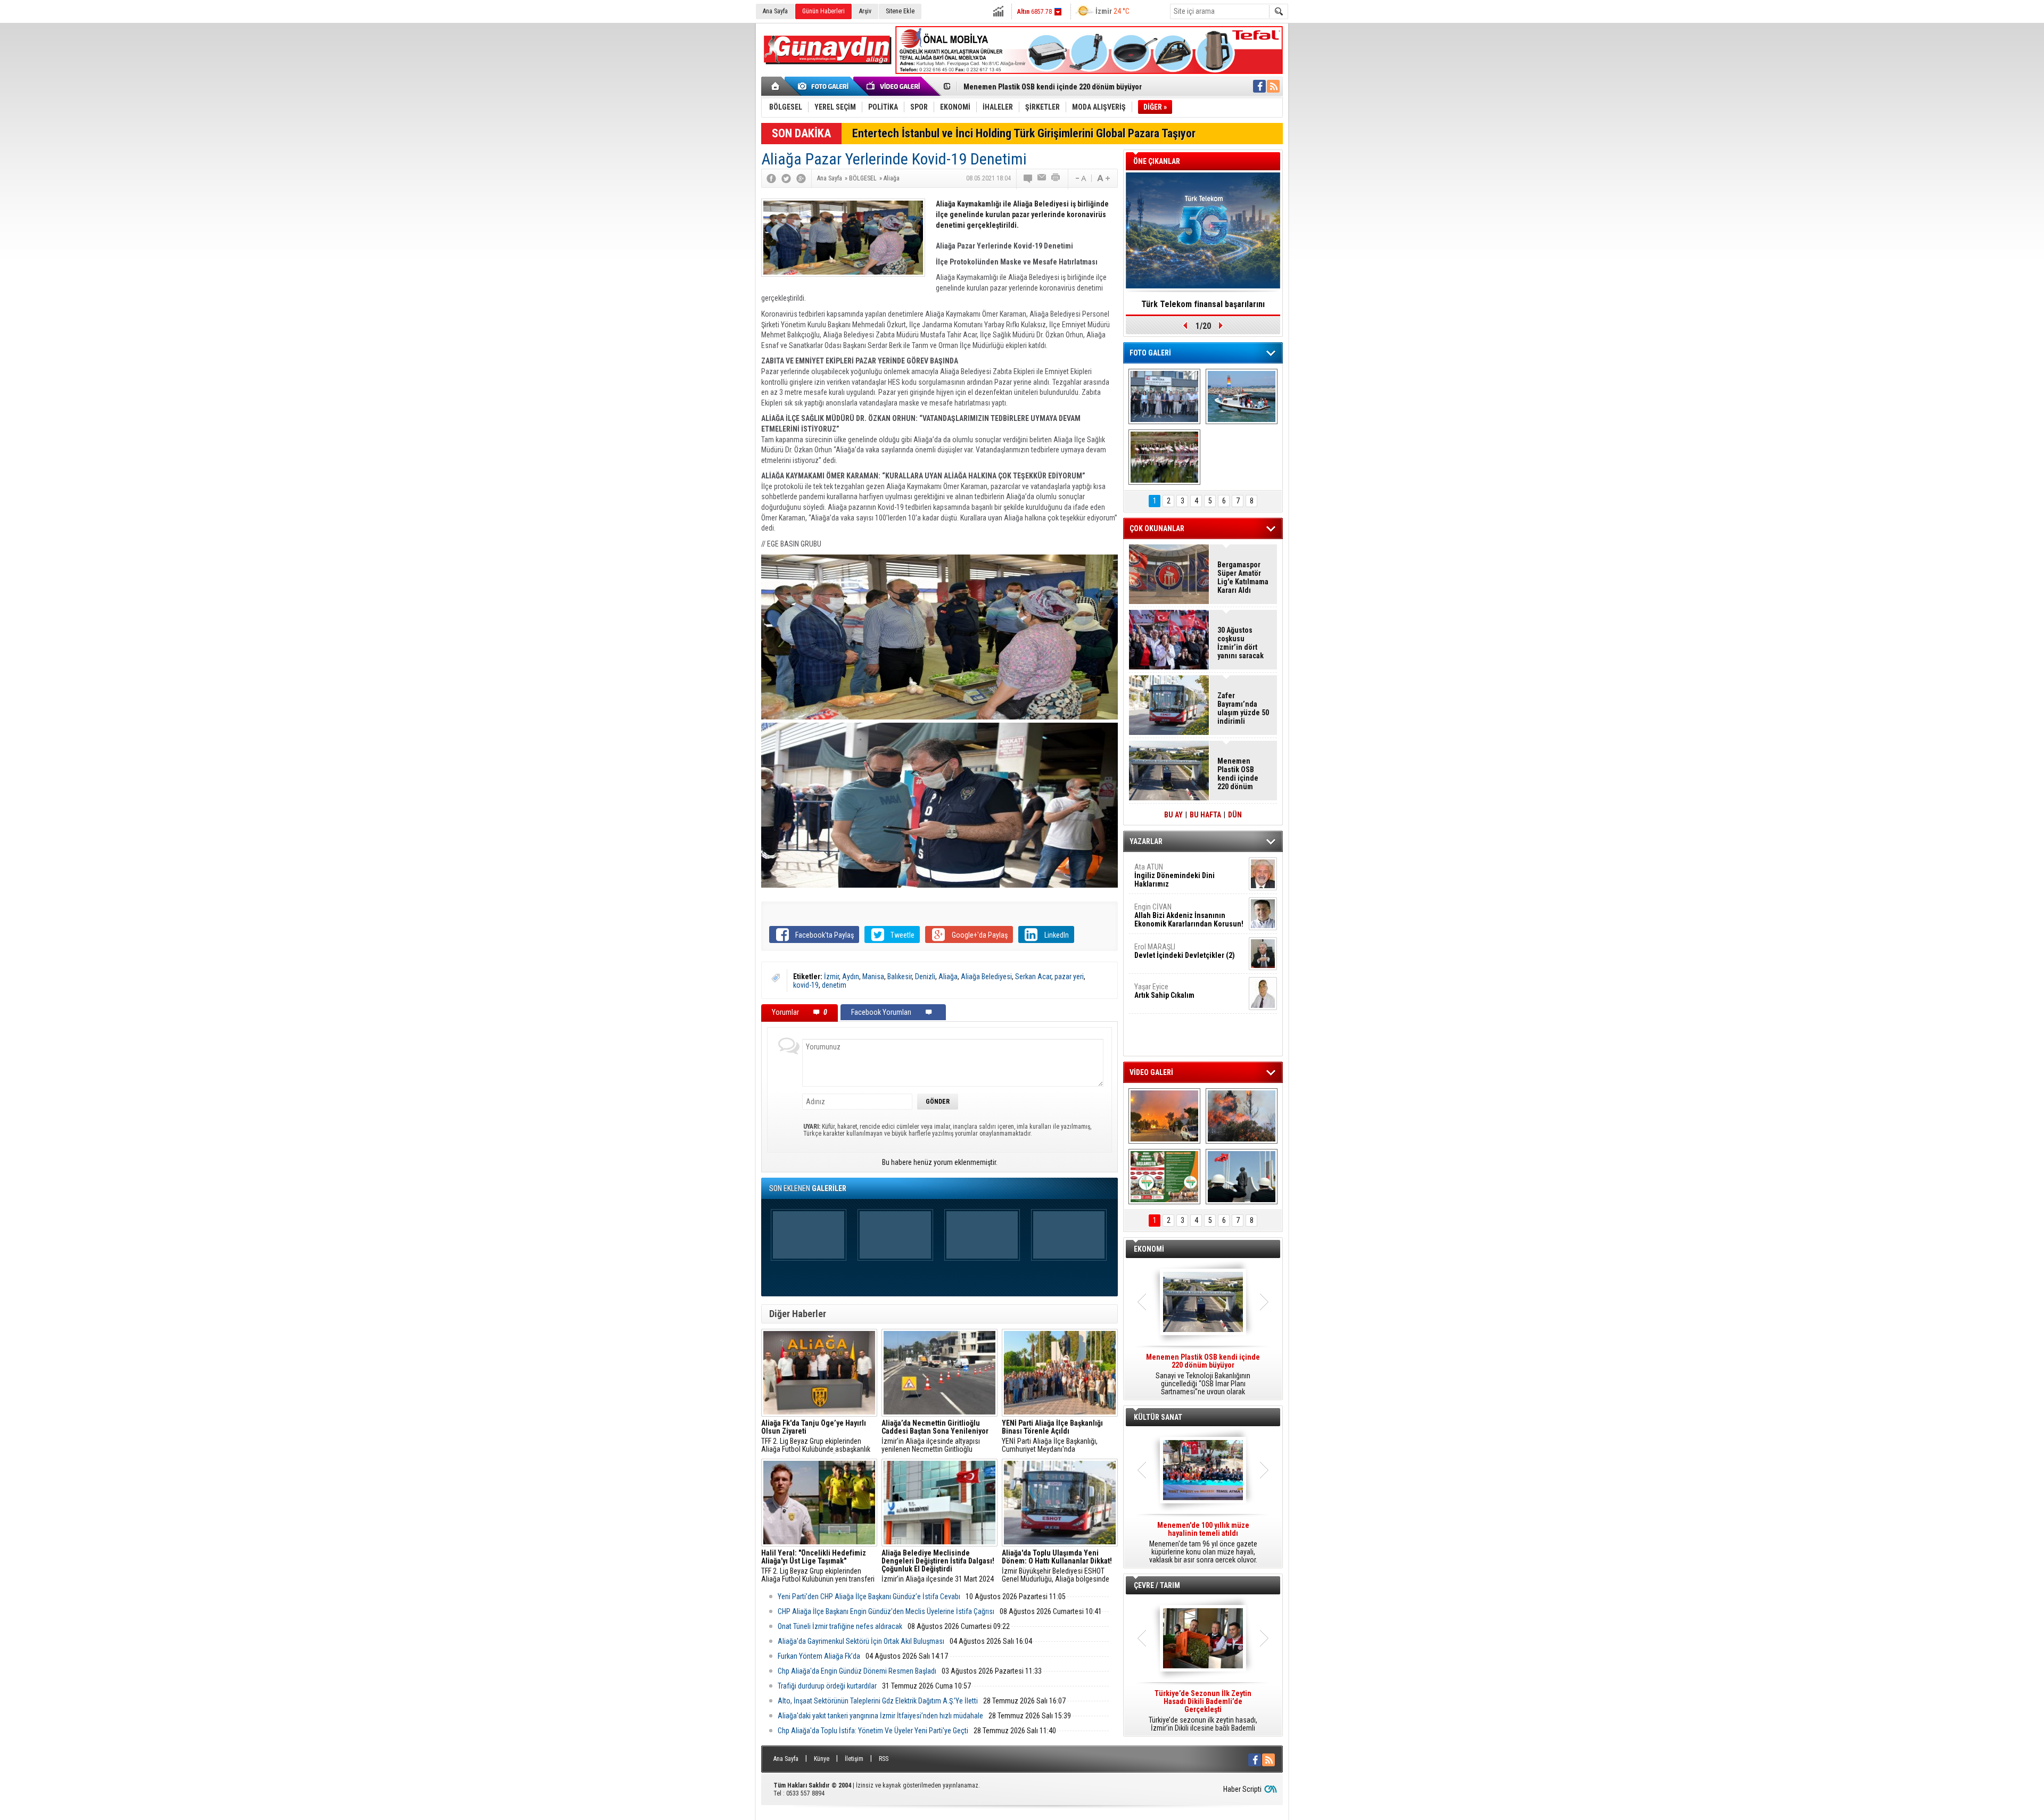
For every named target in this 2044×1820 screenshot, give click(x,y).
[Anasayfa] (776, 86)
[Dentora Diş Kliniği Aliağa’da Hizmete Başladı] (1164, 396)
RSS (884, 1759)
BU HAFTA (1205, 815)
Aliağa (948, 977)
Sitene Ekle (900, 11)
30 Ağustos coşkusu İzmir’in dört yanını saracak (1241, 643)
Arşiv (865, 11)
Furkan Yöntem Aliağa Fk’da (819, 1656)
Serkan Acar (1033, 977)
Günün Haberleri (823, 11)
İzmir (831, 977)
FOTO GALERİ (1150, 353)
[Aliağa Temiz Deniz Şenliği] (1242, 396)
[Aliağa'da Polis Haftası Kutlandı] (1242, 1177)
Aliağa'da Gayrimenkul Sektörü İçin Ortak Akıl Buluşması (861, 1641)
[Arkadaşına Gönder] (1042, 178)
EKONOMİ (1149, 1249)
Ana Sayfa (775, 11)
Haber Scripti (1242, 1789)
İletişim (854, 1759)
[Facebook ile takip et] (1259, 86)
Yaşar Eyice (1164, 991)
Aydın (851, 977)
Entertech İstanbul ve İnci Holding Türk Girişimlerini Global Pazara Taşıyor (1024, 133)
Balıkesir (900, 977)
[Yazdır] (1056, 178)
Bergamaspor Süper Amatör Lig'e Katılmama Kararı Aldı (1243, 577)
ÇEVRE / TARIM (1157, 1585)
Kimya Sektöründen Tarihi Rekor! (1203, 304)
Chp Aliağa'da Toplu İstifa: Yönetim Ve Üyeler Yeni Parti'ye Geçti (873, 1731)
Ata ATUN (1175, 875)
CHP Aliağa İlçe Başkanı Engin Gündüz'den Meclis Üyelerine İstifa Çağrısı (886, 1611)
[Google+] (801, 178)
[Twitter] (786, 178)
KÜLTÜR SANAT (1158, 1417)
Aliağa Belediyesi (986, 977)
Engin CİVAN (1189, 915)
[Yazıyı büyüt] (1103, 178)
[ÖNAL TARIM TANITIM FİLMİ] (1164, 1177)
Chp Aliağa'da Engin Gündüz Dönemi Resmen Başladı (857, 1671)
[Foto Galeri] (825, 86)
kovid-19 (806, 985)
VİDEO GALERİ (1151, 1072)
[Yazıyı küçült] (1080, 178)
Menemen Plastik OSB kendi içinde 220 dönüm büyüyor (1238, 774)
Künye (822, 1759)
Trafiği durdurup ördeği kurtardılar (827, 1686)
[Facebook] (771, 178)
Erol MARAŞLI (1185, 951)
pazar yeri (1069, 977)
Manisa (873, 977)
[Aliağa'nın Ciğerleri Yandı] (1242, 1116)
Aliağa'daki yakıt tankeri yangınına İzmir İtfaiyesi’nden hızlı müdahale (880, 1716)
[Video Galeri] (894, 86)
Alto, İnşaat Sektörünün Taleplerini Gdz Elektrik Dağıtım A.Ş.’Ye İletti (878, 1701)
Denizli (925, 977)
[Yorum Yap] (1028, 178)
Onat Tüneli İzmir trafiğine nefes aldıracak (840, 1626)
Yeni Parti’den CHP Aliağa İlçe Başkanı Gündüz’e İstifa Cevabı (869, 1596)
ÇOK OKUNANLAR (1157, 528)
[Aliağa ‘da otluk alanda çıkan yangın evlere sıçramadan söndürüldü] (1164, 1116)
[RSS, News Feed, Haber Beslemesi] (1273, 86)
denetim (834, 985)
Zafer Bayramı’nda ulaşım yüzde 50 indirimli (1243, 708)
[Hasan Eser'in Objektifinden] (1164, 457)
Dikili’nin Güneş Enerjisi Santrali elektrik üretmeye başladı (1058, 87)
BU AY (1173, 815)
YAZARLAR (1146, 841)
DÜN (1235, 815)
